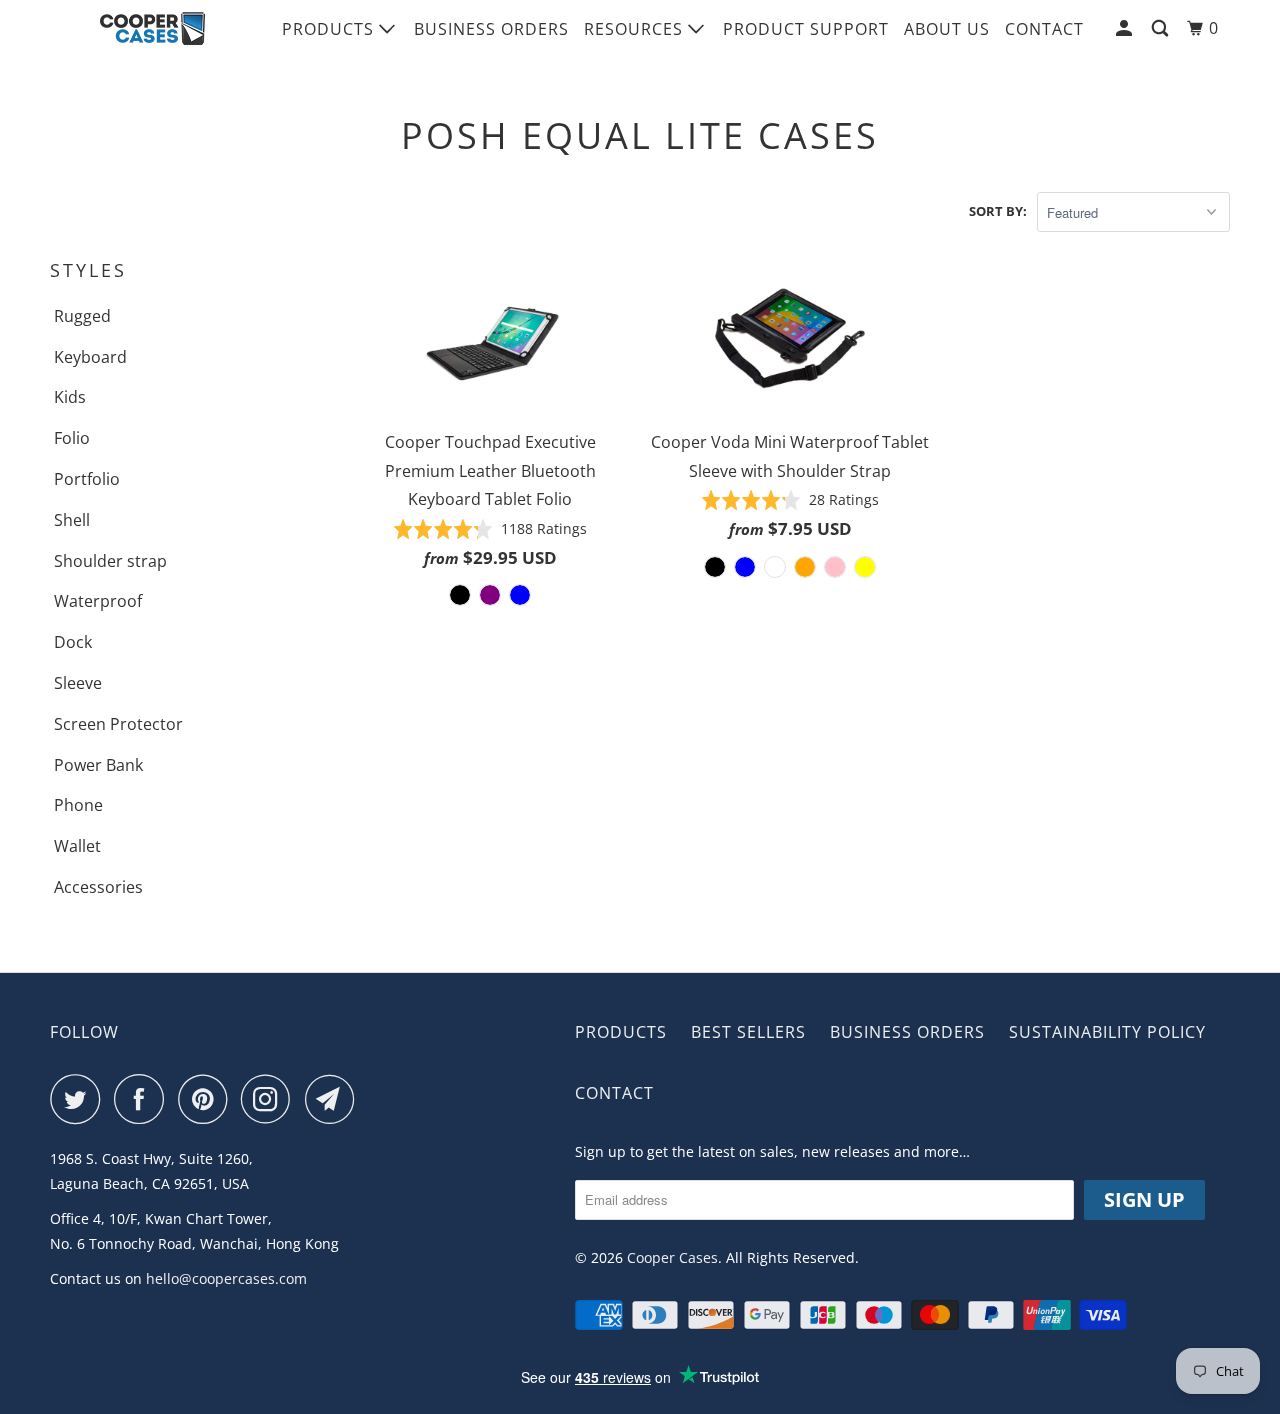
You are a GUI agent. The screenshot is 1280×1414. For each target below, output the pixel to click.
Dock (73, 642)
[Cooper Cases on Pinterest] (207, 1099)
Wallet (77, 846)
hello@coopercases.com (226, 1278)
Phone (78, 805)
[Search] (1162, 28)
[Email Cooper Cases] (335, 1099)
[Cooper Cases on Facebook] (144, 1099)
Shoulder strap (110, 561)
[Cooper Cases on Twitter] (80, 1099)
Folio (72, 438)
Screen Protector (118, 724)
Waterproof (98, 601)
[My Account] (1126, 28)
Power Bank (98, 765)
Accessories (98, 887)
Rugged (82, 316)
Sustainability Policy (1107, 1032)
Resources (636, 29)
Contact (1044, 29)
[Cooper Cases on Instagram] (271, 1099)
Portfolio (87, 479)
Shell (72, 520)
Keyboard (90, 357)
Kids (70, 397)
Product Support (806, 29)
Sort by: (998, 211)
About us (947, 29)
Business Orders (491, 29)
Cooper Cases (672, 1257)
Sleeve (78, 683)
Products (330, 29)
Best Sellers (748, 1032)
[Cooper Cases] (152, 29)
